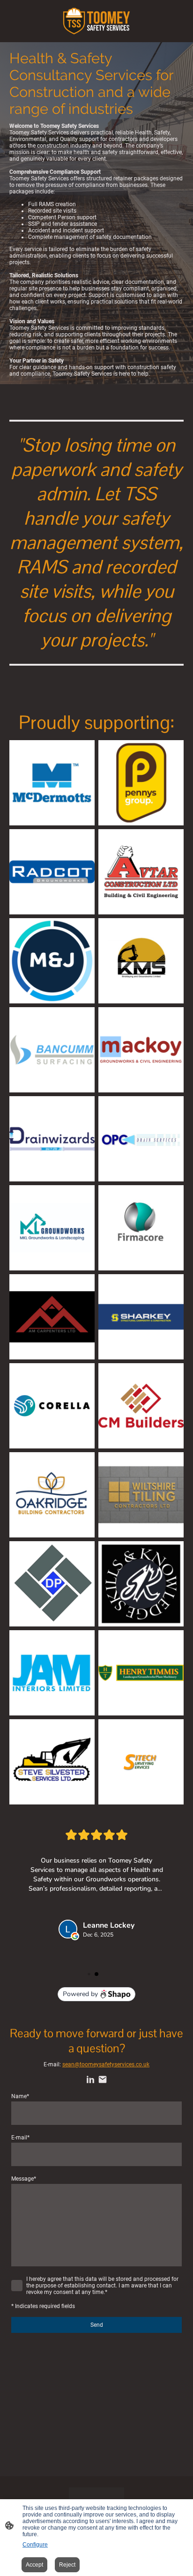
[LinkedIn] (90, 2079)
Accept (34, 2565)
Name (20, 2096)
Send (97, 2325)
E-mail (20, 2138)
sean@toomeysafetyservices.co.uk (106, 2064)
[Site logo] (96, 21)
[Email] (103, 2079)
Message (24, 2179)
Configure (35, 2545)
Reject (67, 2565)
